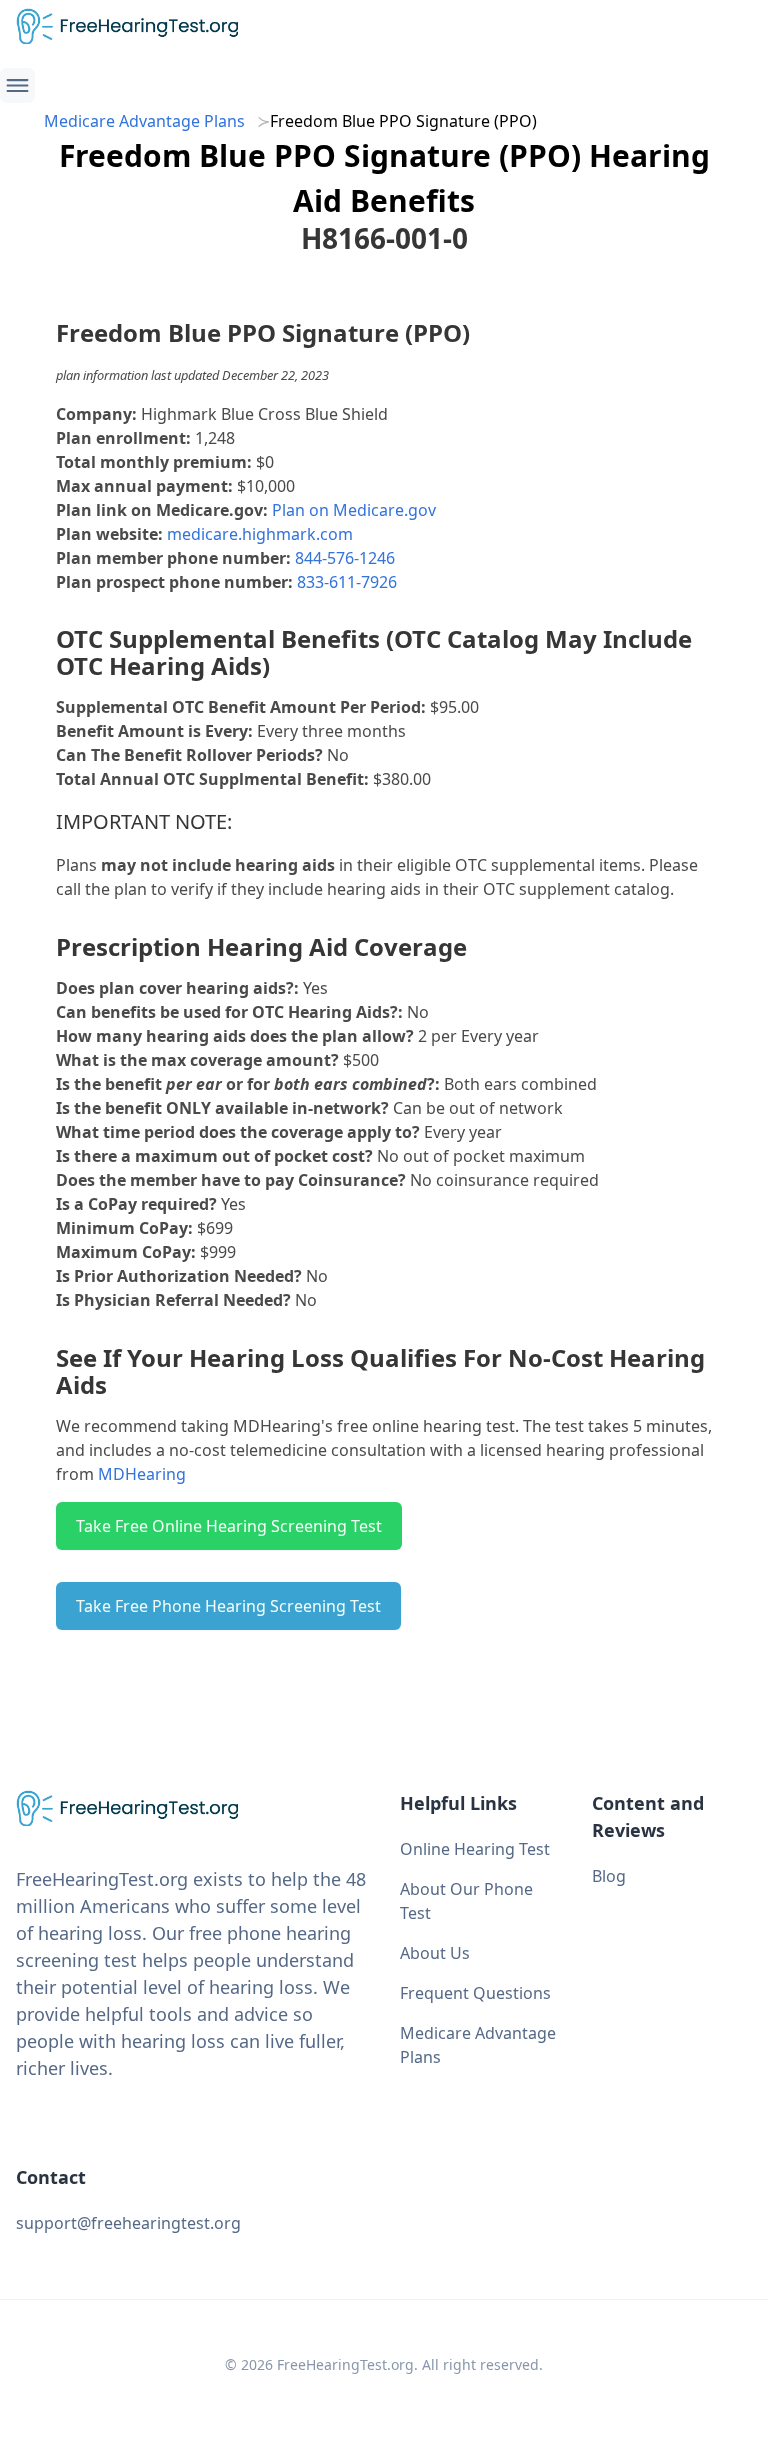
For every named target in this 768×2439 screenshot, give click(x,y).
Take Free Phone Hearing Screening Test (228, 1606)
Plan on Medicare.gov (354, 510)
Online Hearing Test (475, 1849)
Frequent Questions (475, 1993)
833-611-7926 (347, 582)
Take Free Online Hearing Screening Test (229, 1526)
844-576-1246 (345, 558)
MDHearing (142, 1474)
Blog (609, 1876)
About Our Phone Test (466, 1901)
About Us (435, 1953)
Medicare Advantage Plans (144, 121)
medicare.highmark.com (260, 534)
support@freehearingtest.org (128, 2223)
